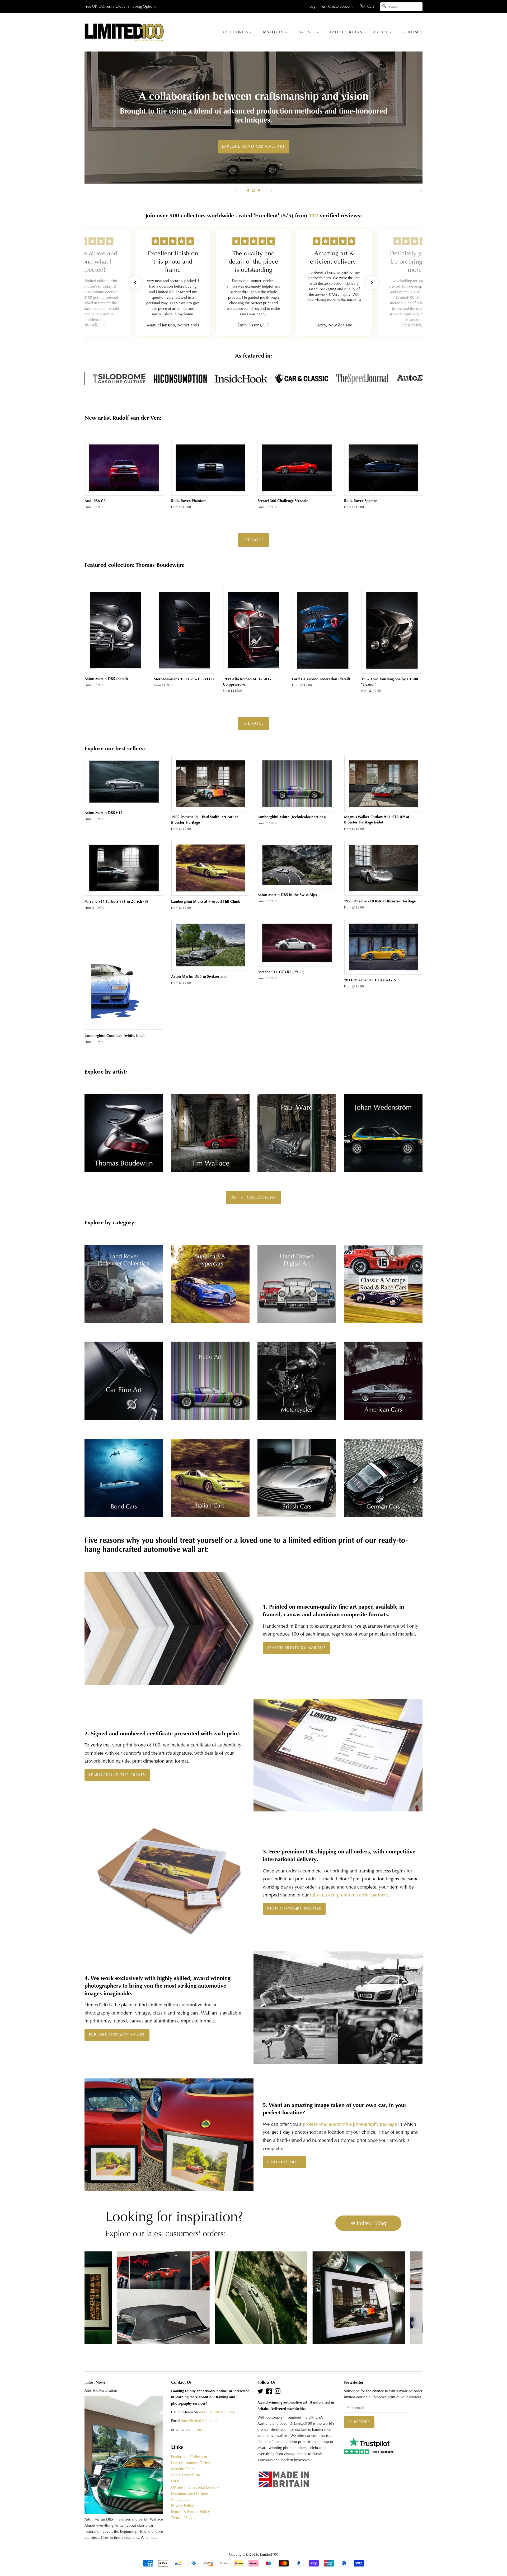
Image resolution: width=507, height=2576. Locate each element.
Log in (314, 6)
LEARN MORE (254, 142)
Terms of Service (184, 2518)
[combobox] (401, 7)
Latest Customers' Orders (191, 2463)
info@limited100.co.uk (199, 2421)
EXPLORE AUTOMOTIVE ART (117, 2035)
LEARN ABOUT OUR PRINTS (117, 1775)
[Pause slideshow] (421, 190)
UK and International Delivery (195, 2487)
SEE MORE (253, 540)
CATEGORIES (236, 32)
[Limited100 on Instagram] (278, 2392)
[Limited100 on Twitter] (260, 2392)
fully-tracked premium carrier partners (349, 1895)
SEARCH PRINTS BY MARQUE (296, 1648)
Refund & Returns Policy (191, 2512)
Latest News (95, 2382)
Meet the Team (183, 2469)
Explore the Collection (189, 2457)
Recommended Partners (190, 2493)
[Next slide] (271, 190)
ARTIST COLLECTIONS (253, 1197)
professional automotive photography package (350, 2124)
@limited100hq (368, 2223)
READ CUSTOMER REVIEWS (294, 1909)
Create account (340, 6)
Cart (371, 6)
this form (198, 2430)
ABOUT (381, 32)
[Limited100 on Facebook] (269, 2392)
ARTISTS (307, 32)
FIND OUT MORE (284, 2162)
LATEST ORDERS (346, 32)
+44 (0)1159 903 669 (217, 2412)
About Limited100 (186, 2475)
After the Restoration (101, 2390)
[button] (135, 283)
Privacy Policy (182, 2506)
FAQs (175, 2481)
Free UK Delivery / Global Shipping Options (120, 6)
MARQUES (274, 32)
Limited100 (269, 2554)
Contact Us (180, 2500)
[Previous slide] (236, 190)
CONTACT (413, 32)
